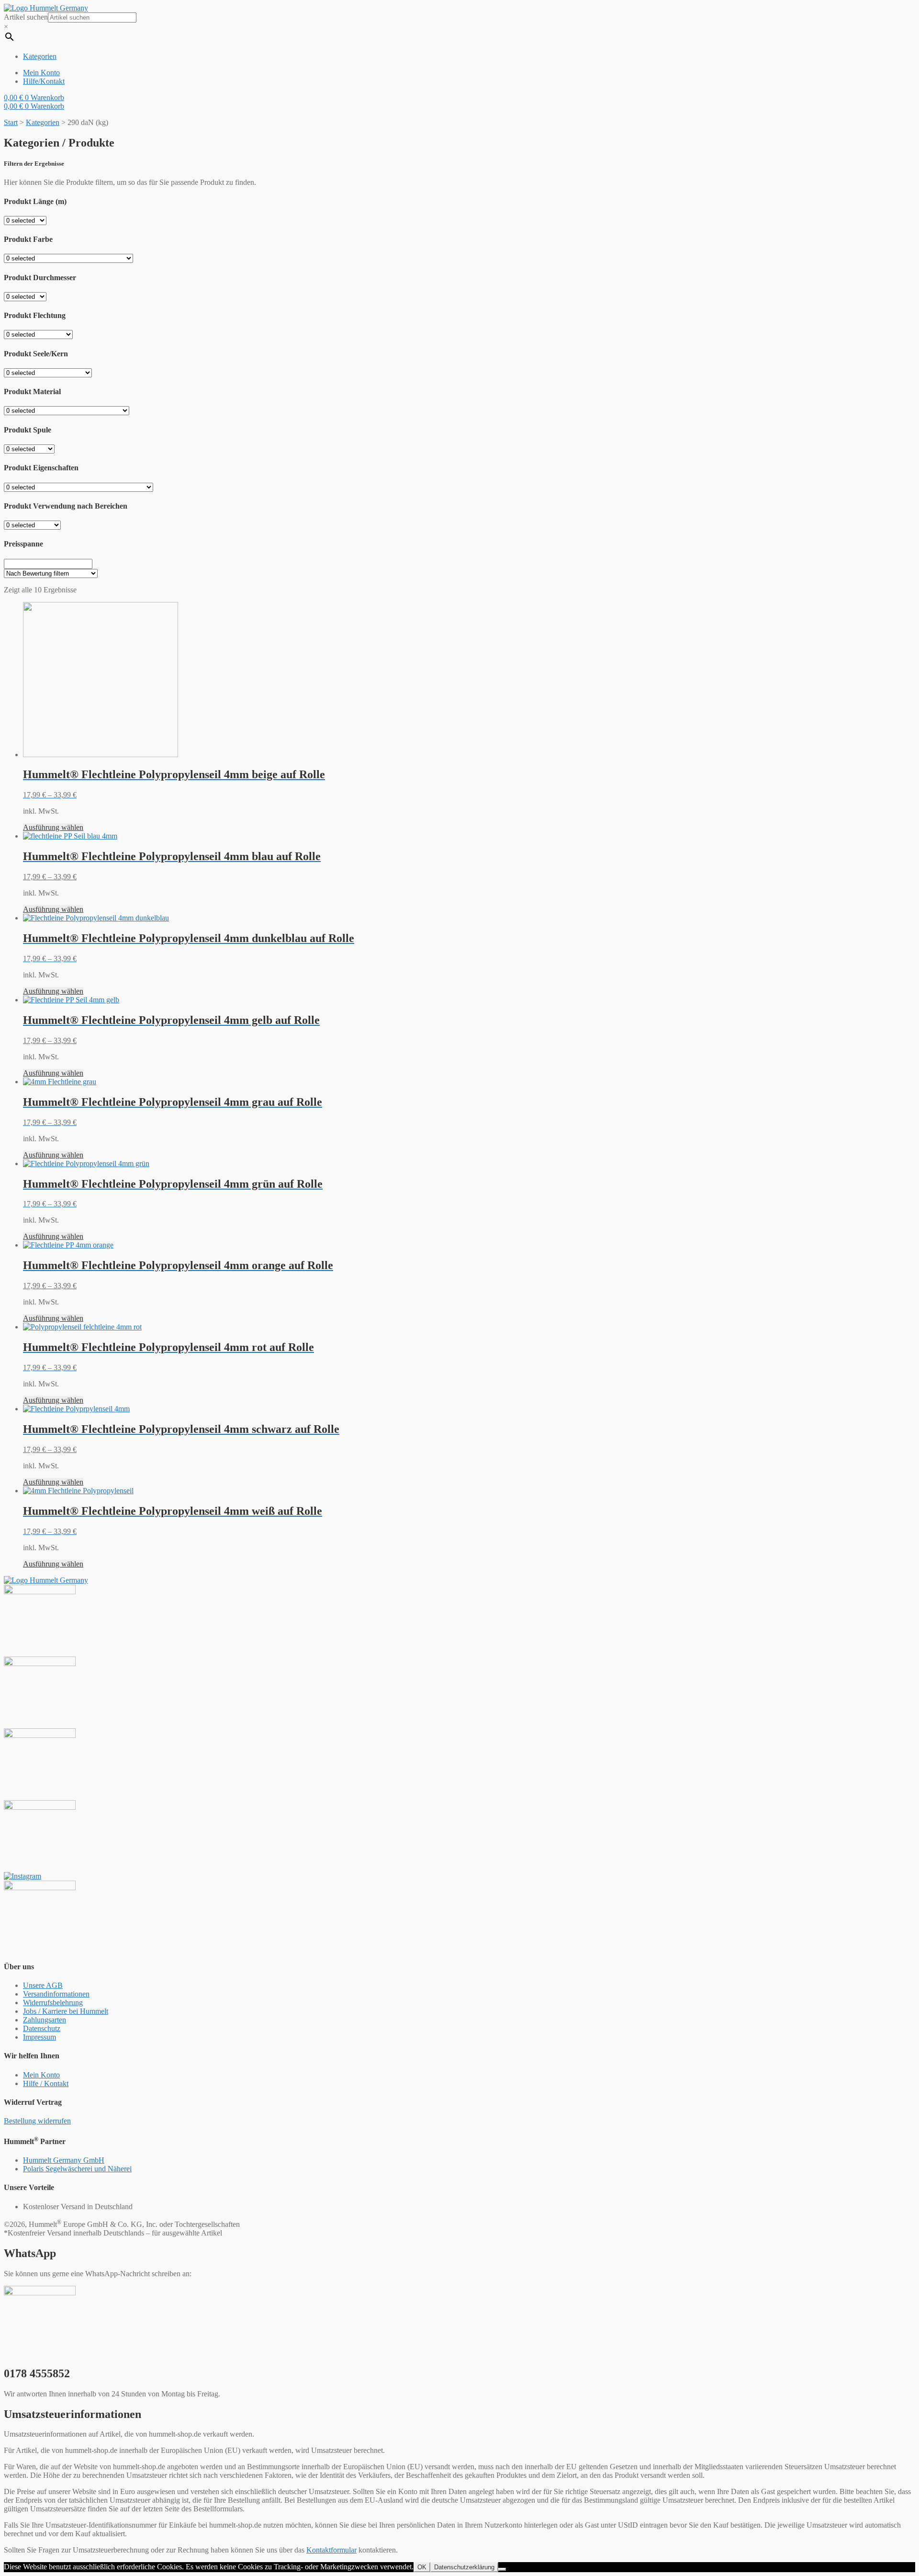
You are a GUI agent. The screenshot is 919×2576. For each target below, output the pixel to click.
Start (11, 122)
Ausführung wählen (53, 827)
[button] (37, 2121)
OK (422, 2567)
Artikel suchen (26, 17)
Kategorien (43, 122)
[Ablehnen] (502, 2569)
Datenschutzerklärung (464, 2567)
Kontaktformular (331, 2550)
